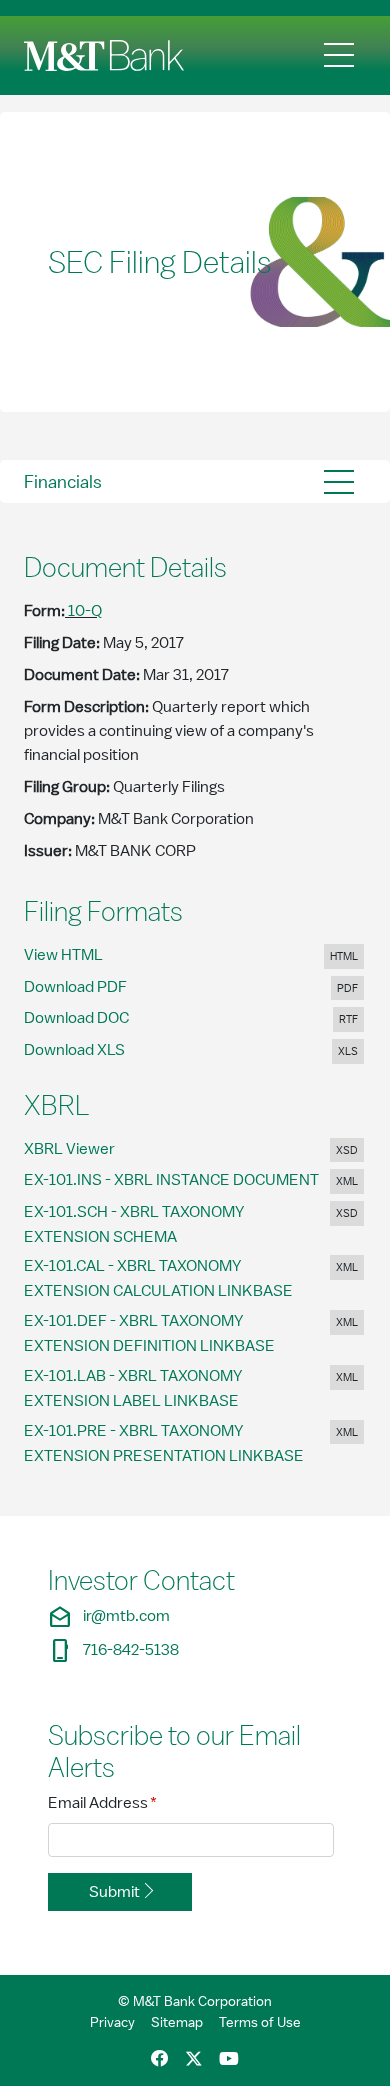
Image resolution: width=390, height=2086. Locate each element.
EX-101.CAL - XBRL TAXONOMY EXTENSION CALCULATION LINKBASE (174, 1278)
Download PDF (90, 986)
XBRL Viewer (90, 1148)
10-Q (85, 611)
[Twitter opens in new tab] (194, 2059)
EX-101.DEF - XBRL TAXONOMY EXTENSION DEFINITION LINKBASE (165, 1333)
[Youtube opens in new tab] (229, 2059)
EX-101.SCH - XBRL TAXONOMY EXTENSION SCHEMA (134, 1224)
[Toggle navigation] (339, 55)
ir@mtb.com (109, 1616)
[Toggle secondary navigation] (339, 481)
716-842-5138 (113, 1650)
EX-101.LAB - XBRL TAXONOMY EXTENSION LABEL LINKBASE (147, 1388)
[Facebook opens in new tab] (160, 2059)
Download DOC (90, 1017)
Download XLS (88, 1049)
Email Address (102, 1802)
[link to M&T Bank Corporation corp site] (108, 55)
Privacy (112, 2022)
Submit (114, 1892)
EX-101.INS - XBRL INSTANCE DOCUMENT (187, 1179)
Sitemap (177, 2022)
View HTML (84, 954)
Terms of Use (260, 2022)
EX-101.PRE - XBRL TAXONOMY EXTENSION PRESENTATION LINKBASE (179, 1443)
